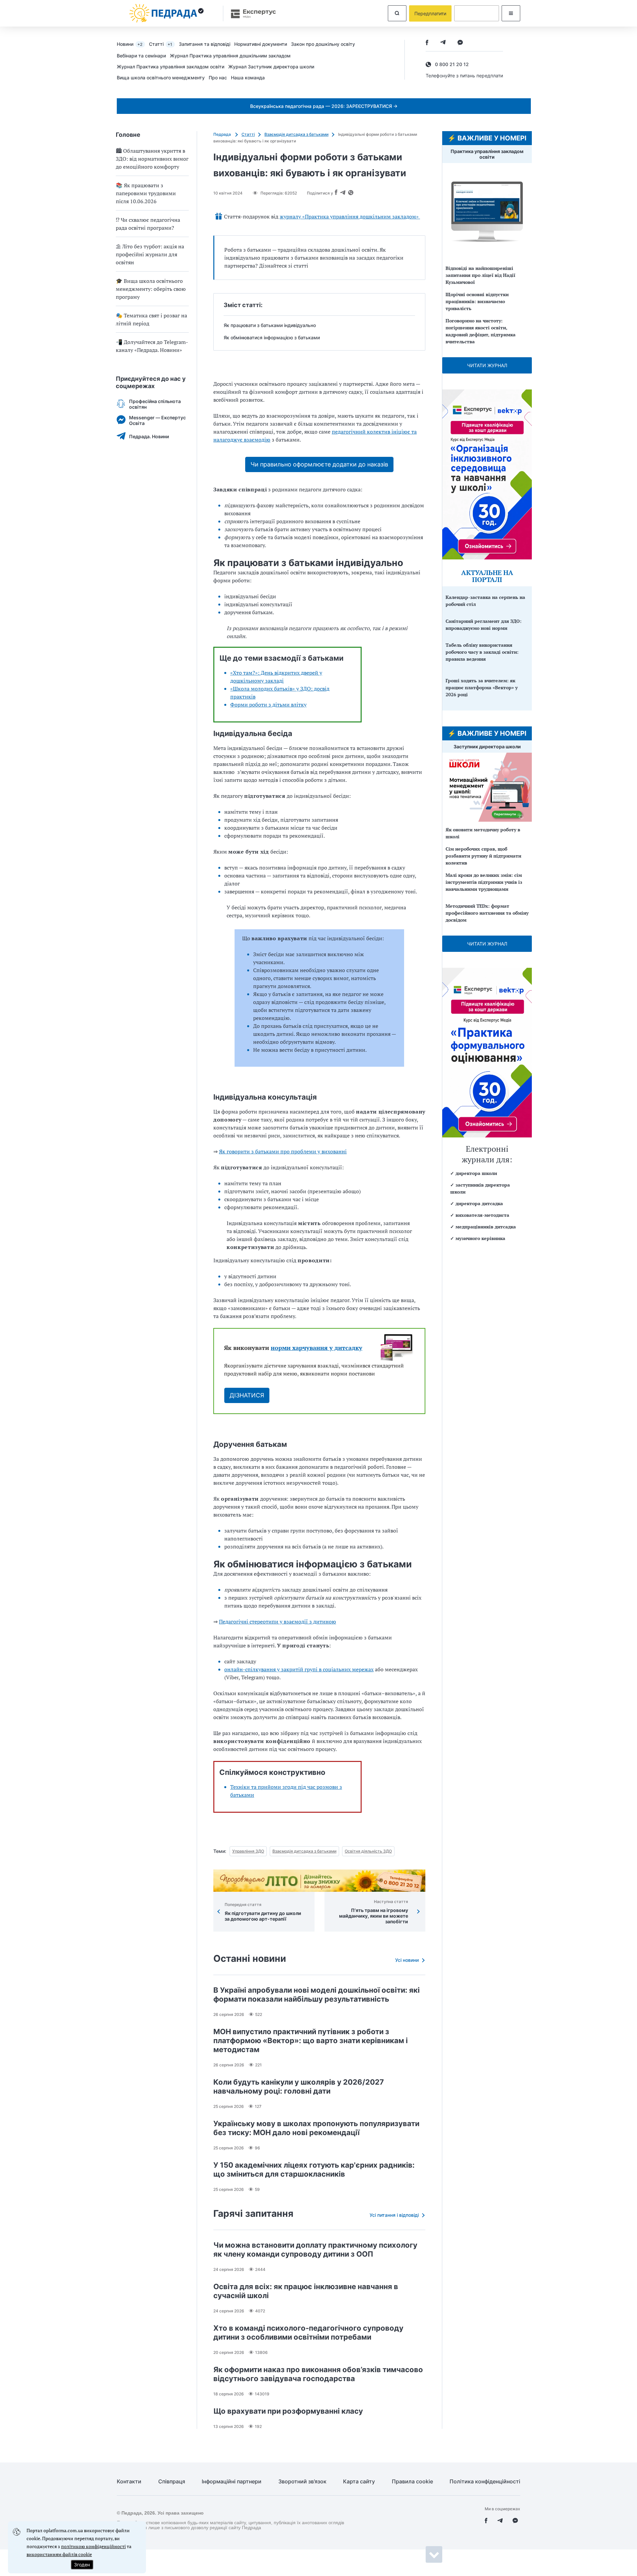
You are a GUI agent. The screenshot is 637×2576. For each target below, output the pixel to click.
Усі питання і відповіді (394, 2215)
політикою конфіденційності (93, 2546)
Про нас (218, 78)
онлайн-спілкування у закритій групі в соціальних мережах (299, 1669)
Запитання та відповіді (205, 44)
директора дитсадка (479, 1203)
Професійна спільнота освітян (155, 404)
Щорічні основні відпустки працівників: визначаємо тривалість (477, 301)
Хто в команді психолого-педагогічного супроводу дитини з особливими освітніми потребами (308, 2332)
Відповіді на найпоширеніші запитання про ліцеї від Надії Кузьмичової (480, 275)
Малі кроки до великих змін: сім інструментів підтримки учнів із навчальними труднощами (484, 882)
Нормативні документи (261, 44)
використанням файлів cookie (59, 2554)
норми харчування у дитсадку (317, 1348)
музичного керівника (480, 1238)
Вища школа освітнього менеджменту (161, 78)
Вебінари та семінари (141, 56)
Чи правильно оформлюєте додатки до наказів (319, 464)
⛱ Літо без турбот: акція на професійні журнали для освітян (150, 254)
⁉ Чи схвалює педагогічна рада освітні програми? (148, 224)
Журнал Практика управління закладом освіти (171, 67)
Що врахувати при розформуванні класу (288, 2411)
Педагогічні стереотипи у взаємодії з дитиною (278, 1621)
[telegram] (443, 43)
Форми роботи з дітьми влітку (268, 705)
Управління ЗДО (248, 1851)
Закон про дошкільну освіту (323, 44)
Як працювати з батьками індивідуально (270, 325)
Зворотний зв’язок (302, 2482)
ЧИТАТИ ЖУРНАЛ (487, 365)
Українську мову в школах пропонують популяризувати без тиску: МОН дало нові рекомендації (316, 2128)
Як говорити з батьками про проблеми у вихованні (283, 1151)
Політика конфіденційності (485, 2482)
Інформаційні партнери (232, 2482)
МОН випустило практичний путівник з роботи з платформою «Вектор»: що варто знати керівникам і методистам (311, 2040)
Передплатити (430, 13)
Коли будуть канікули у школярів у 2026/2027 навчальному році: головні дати (299, 2086)
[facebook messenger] (460, 43)
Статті (161, 44)
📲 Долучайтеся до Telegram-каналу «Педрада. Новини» (152, 346)
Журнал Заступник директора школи (271, 67)
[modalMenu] (511, 13)
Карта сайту (359, 2482)
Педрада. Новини (149, 436)
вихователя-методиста (482, 1215)
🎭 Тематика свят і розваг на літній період (151, 319)
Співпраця (172, 2482)
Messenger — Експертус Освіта (157, 420)
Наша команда (248, 78)
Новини (130, 44)
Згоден (82, 2565)
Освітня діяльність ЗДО (368, 1851)
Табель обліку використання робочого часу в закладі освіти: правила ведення (482, 652)
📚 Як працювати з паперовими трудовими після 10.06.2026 (146, 193)
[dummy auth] (477, 13)
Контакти (129, 2482)
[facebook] (427, 43)
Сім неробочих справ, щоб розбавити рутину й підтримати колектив (483, 856)
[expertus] (250, 13)
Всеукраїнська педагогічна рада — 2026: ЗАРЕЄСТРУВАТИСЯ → (324, 106)
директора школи (476, 1173)
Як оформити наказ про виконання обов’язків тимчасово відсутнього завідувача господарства (318, 2374)
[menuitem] (133, 44)
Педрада (223, 134)
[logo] (167, 13)
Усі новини (407, 1960)
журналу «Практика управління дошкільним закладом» (350, 216)
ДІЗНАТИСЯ (247, 1395)
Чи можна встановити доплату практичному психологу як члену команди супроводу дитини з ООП (315, 2249)
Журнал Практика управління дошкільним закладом (230, 56)
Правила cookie (412, 2482)
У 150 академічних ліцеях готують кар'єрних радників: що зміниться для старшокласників (314, 2169)
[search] (397, 13)
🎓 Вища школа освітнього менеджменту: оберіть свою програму (151, 289)
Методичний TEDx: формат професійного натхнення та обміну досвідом (487, 913)
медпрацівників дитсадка (486, 1227)
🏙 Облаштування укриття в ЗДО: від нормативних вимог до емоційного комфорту (152, 159)
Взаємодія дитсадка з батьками (296, 134)
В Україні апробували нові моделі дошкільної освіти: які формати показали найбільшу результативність (317, 1994)
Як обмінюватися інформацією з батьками (272, 337)
